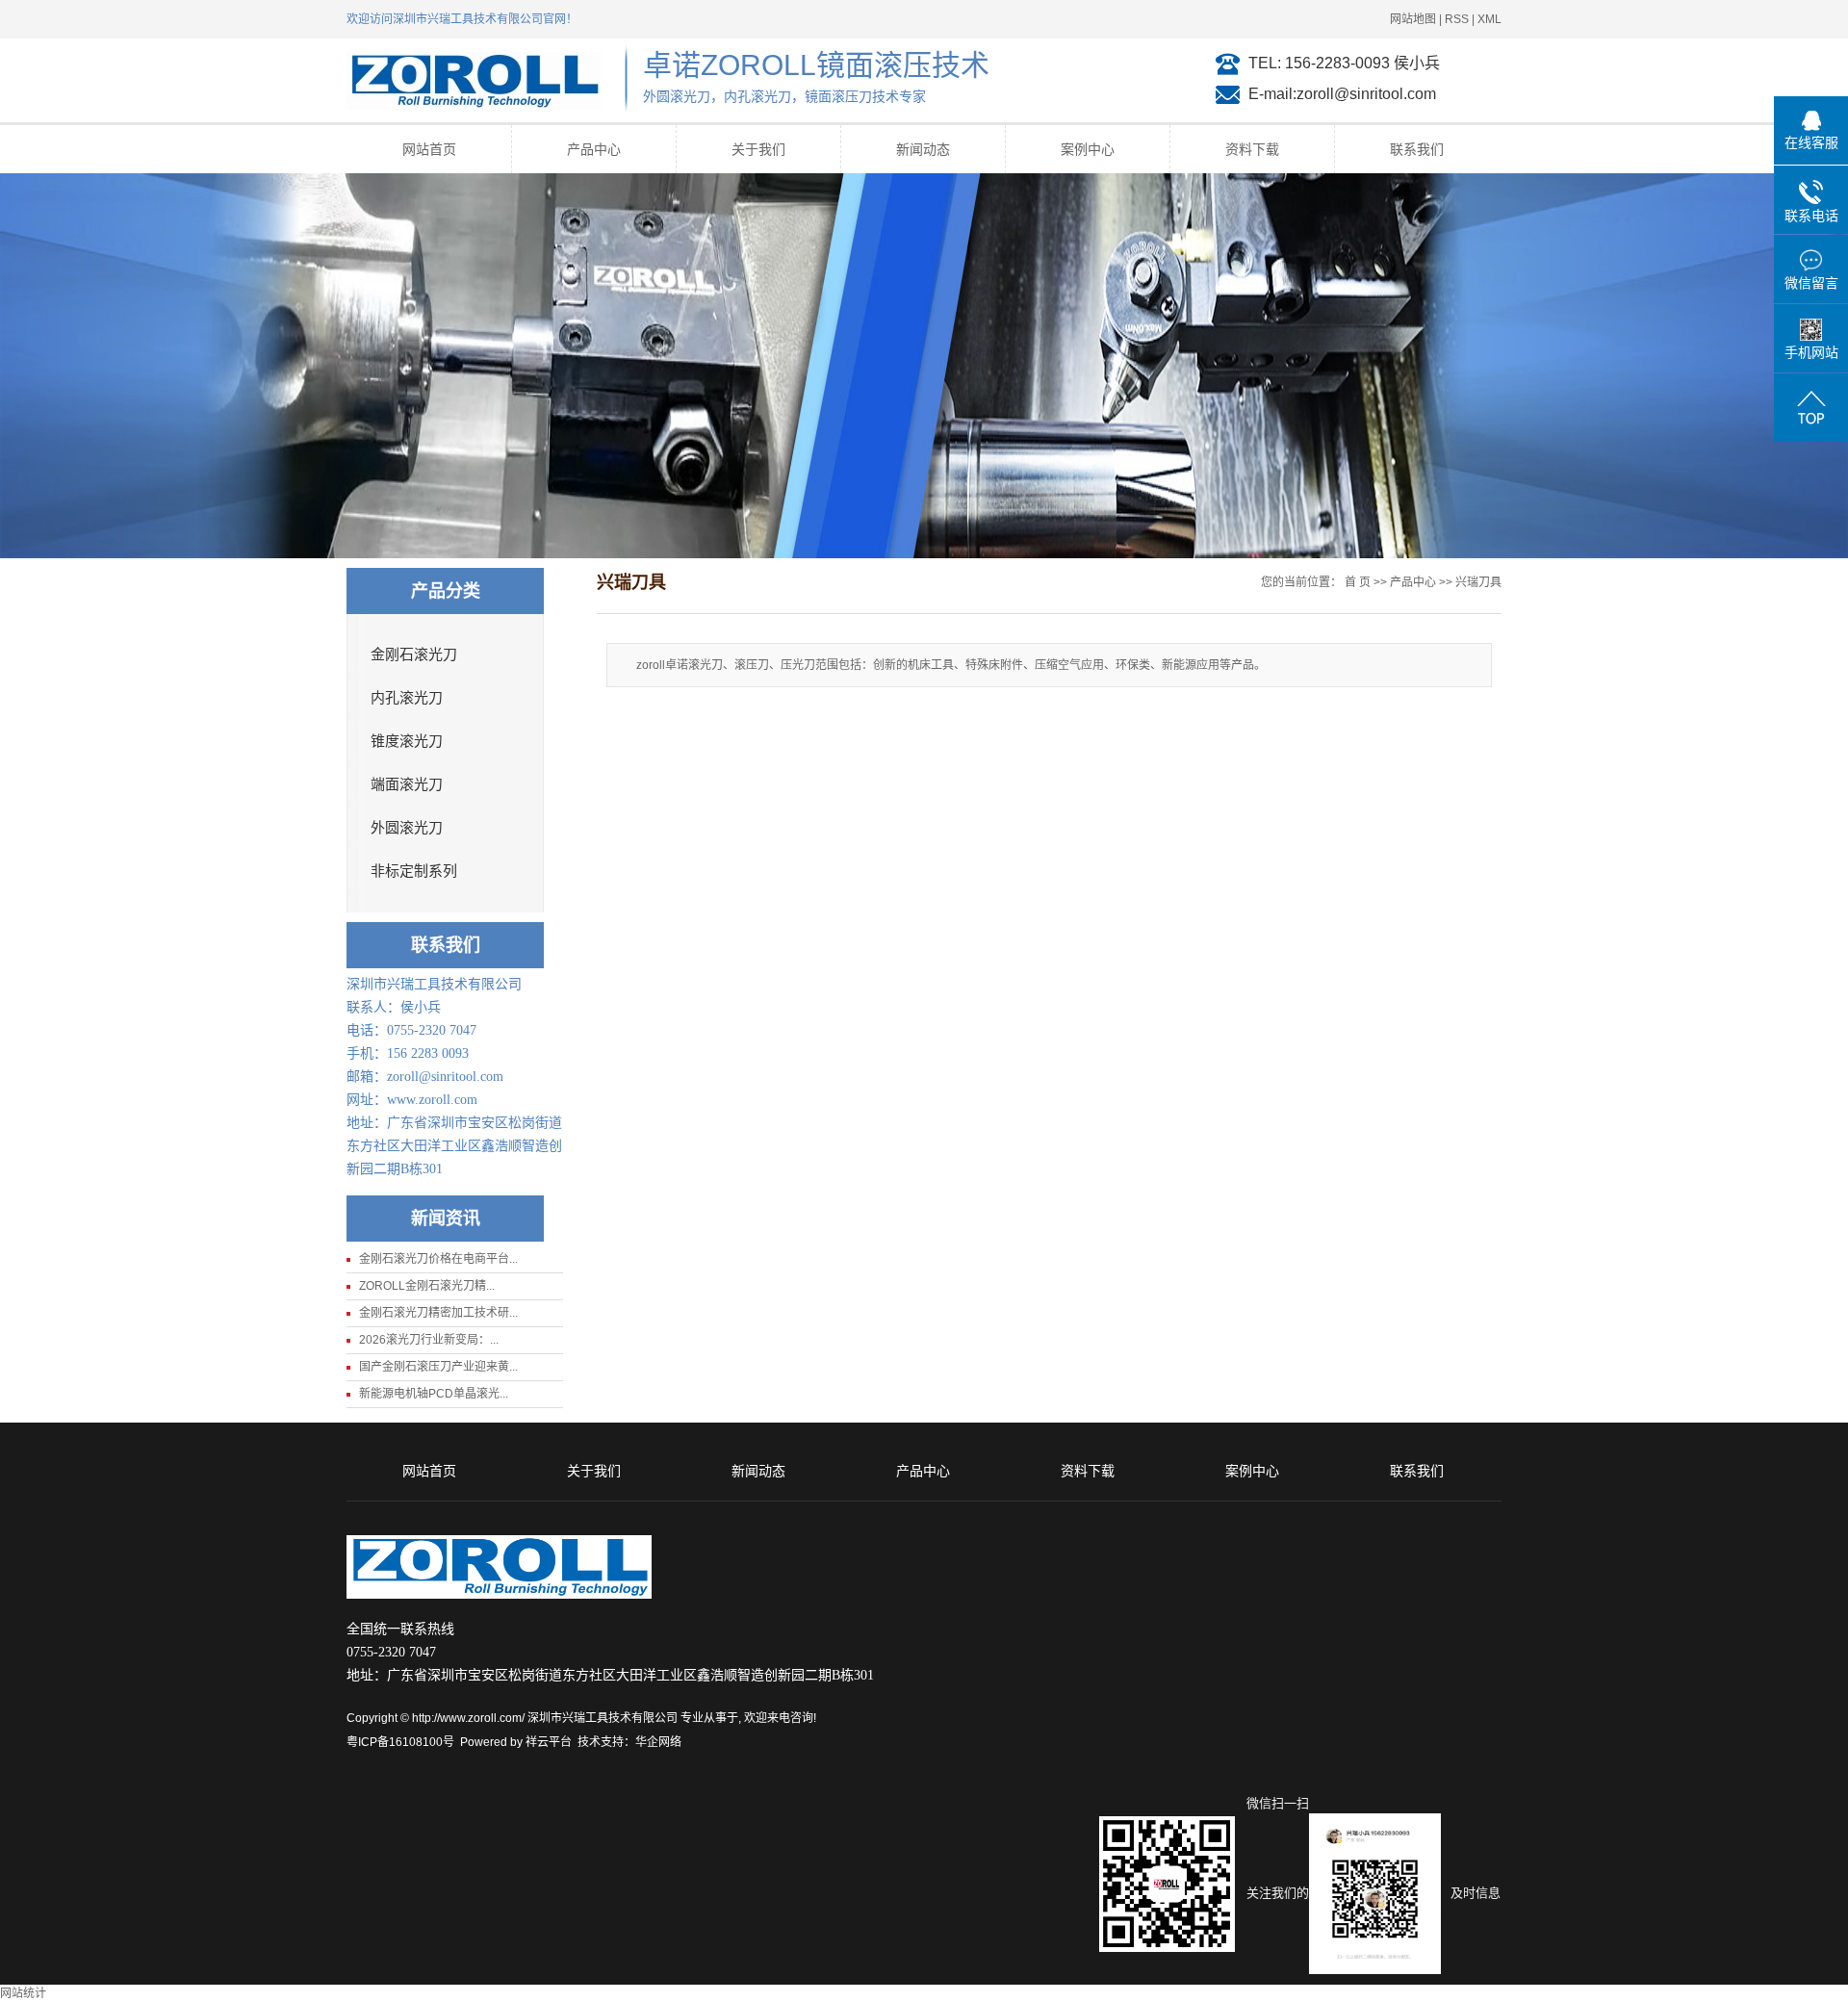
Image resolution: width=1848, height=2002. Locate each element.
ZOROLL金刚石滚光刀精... (427, 1286)
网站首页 (429, 149)
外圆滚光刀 (407, 828)
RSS (1457, 19)
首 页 (1358, 582)
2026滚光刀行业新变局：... (429, 1340)
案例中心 (1088, 149)
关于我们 (758, 149)
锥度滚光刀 (407, 741)
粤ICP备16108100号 (400, 1742)
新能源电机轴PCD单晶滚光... (434, 1394)
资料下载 (1252, 149)
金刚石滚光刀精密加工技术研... (438, 1313)
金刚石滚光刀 (414, 654)
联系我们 (1417, 149)
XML (1489, 19)
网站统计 (23, 1993)
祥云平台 (549, 1742)
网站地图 (1413, 19)
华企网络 (658, 1742)
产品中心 (594, 149)
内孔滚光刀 (407, 698)
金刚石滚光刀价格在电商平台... (438, 1259)
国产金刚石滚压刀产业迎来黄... (438, 1367)
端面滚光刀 (407, 784)
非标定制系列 (414, 871)
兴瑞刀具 (1478, 582)
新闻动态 (923, 149)
